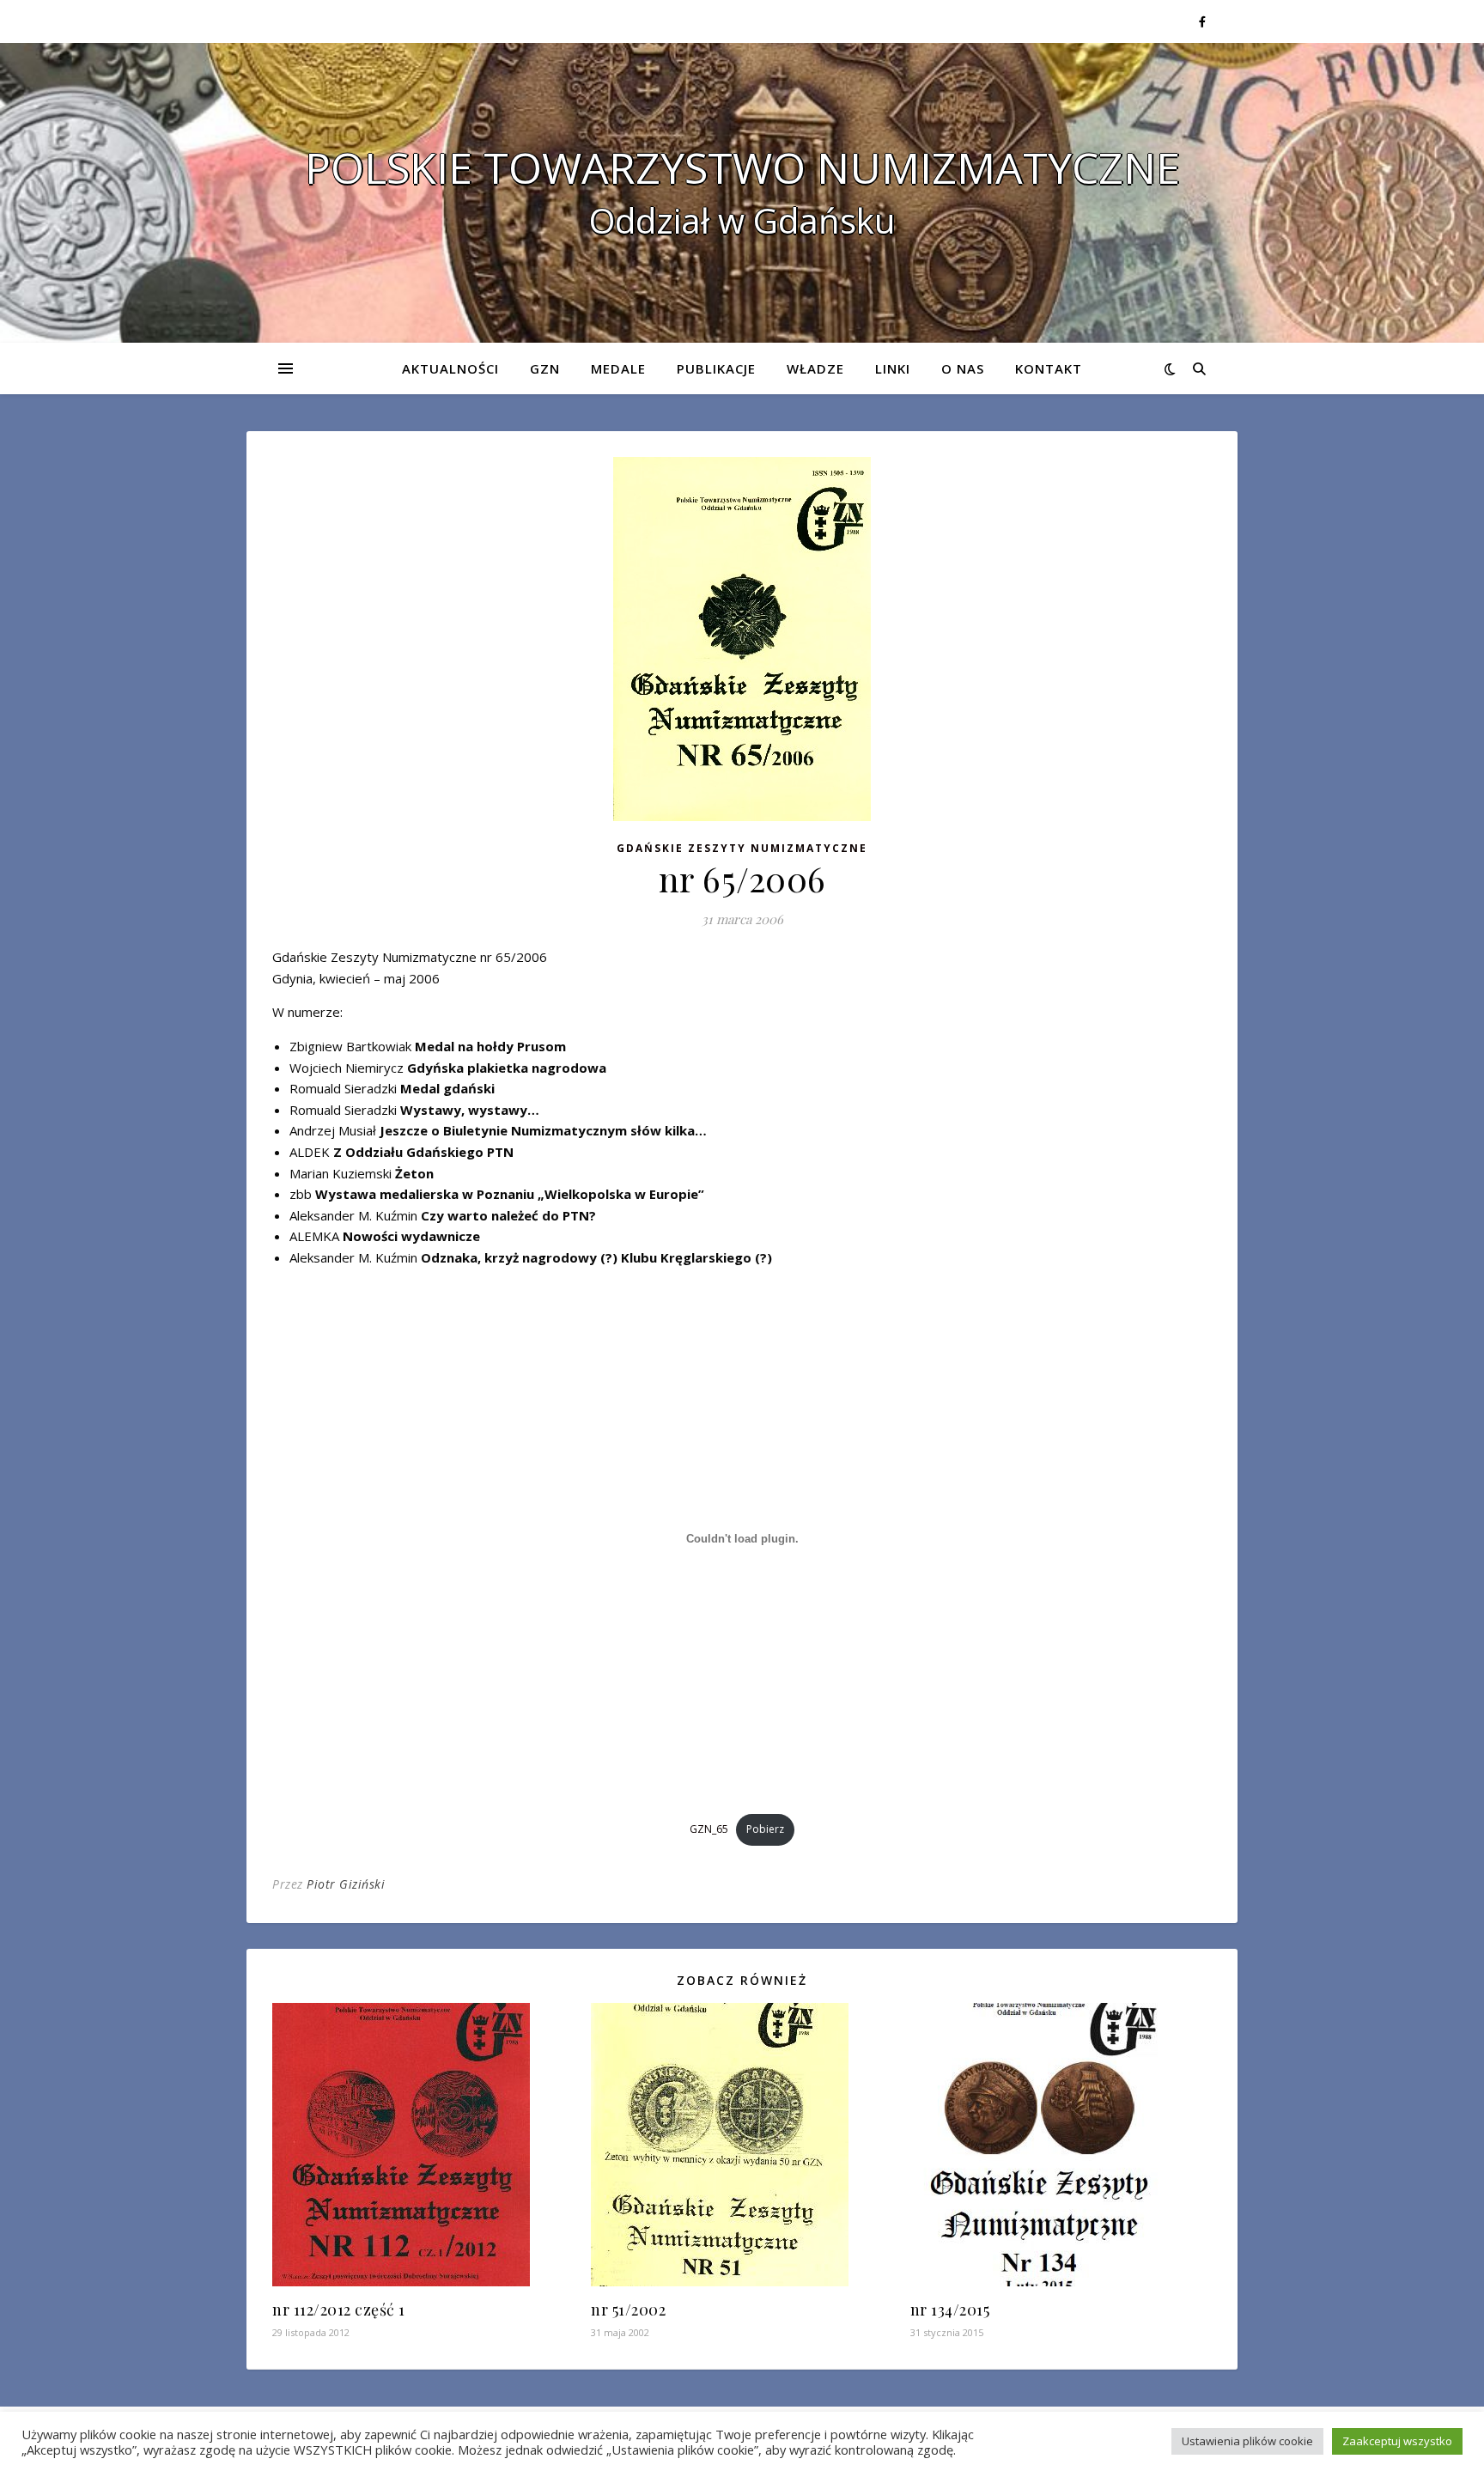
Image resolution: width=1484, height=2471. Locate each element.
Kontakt (1049, 368)
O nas (963, 368)
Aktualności (450, 368)
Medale (618, 368)
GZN (545, 368)
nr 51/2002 (628, 2310)
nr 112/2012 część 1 (339, 2310)
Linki (893, 368)
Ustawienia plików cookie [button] (1247, 2441)
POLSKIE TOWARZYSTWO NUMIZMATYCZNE (742, 167)
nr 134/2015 (950, 2310)
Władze (815, 368)
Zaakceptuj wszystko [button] (1397, 2441)
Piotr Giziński (346, 1884)
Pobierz (765, 1829)
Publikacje (716, 368)
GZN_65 (709, 1829)
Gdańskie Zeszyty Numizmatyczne (742, 848)
